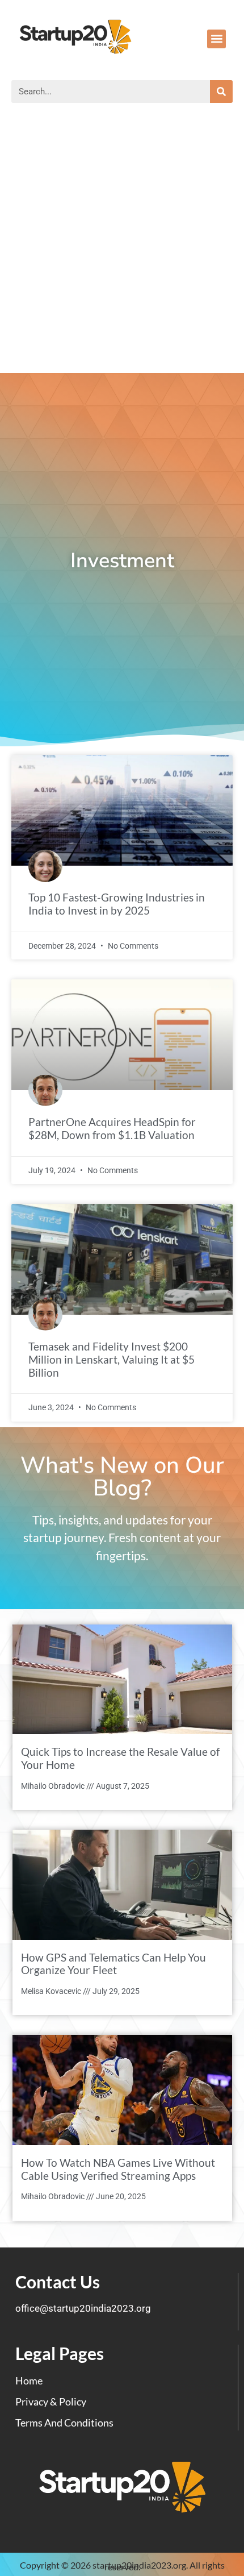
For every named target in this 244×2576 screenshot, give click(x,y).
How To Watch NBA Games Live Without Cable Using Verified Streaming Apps (118, 2169)
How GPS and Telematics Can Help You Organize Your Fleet (113, 1964)
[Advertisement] (122, 245)
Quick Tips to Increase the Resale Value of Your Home (120, 1758)
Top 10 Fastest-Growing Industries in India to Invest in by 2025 (117, 904)
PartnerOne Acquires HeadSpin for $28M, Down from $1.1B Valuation (112, 1128)
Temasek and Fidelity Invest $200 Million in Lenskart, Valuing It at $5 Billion (112, 1359)
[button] (216, 39)
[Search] (221, 92)
